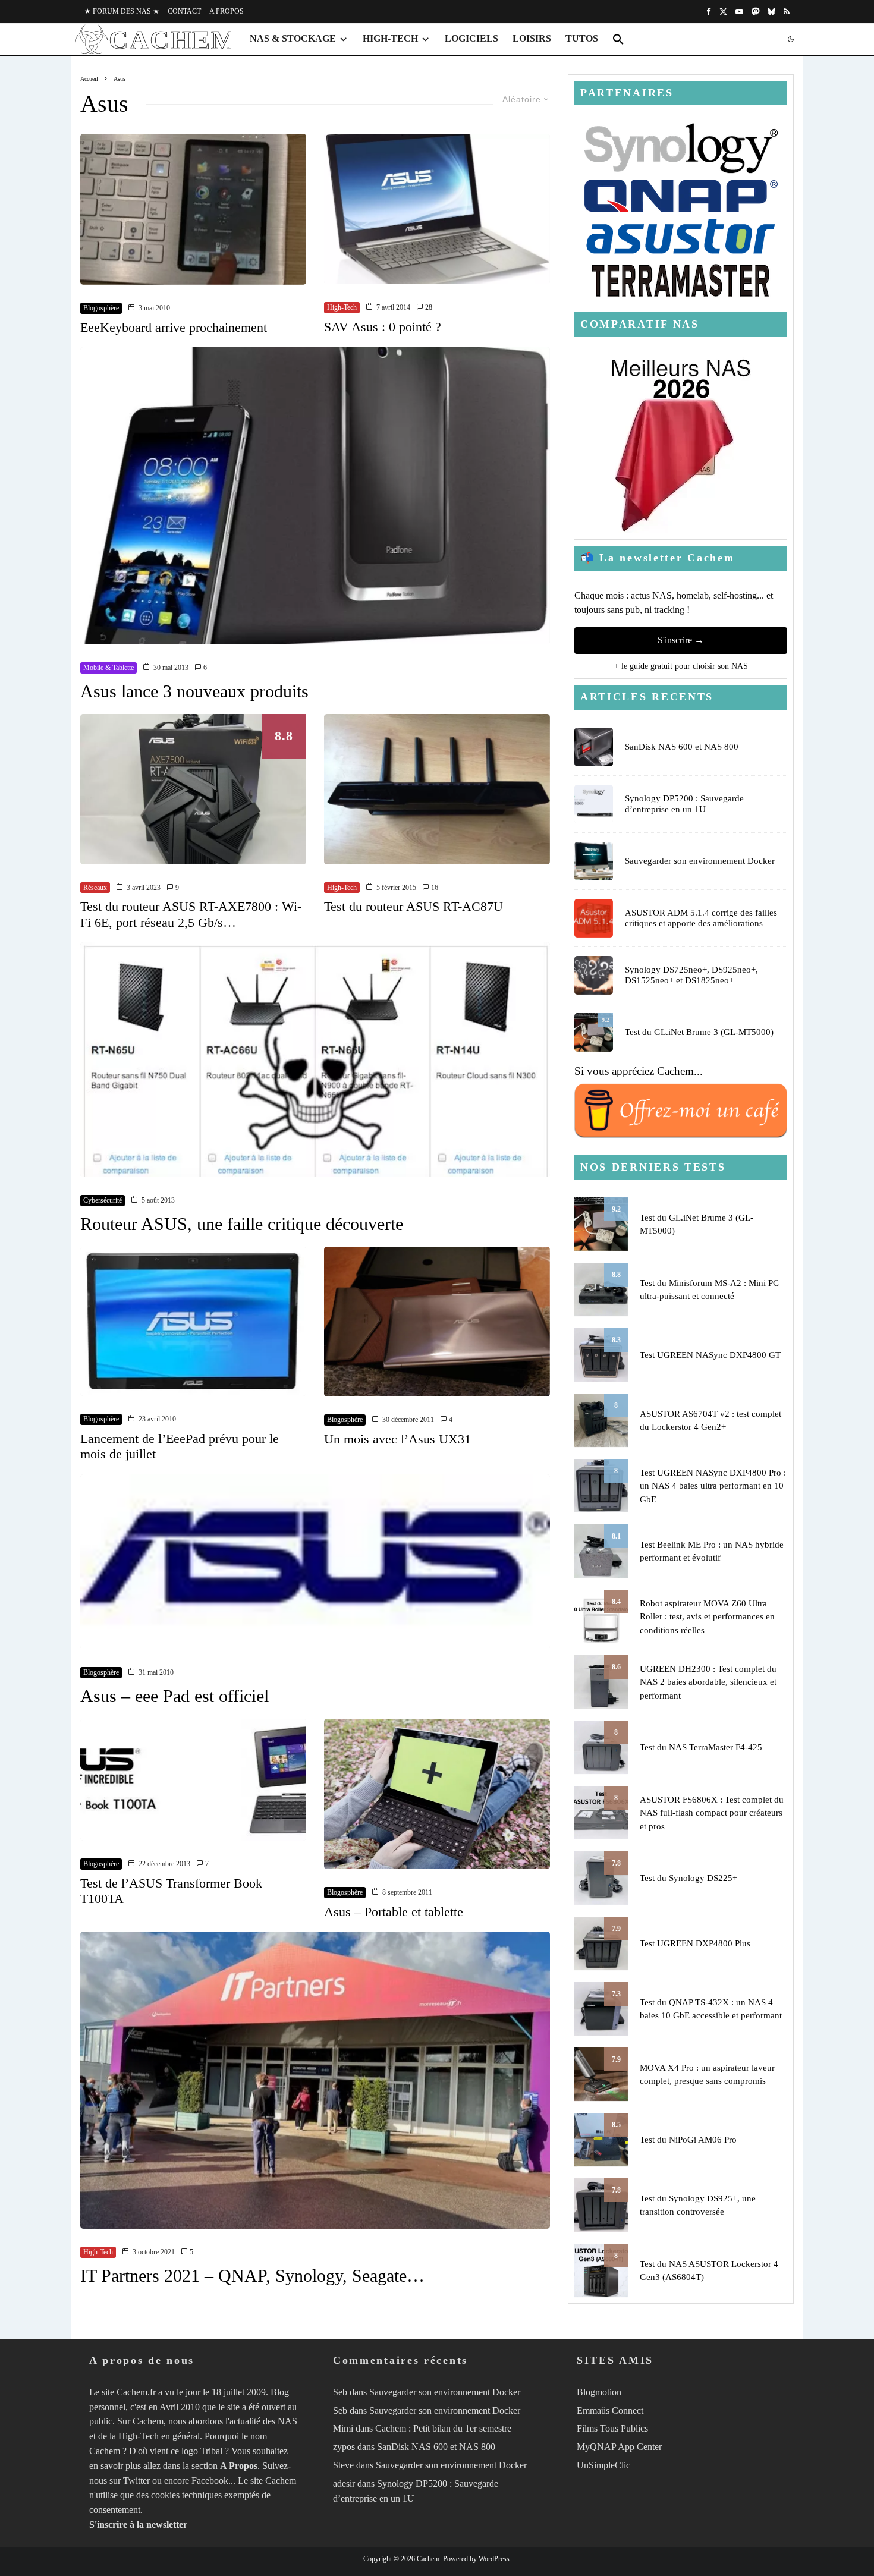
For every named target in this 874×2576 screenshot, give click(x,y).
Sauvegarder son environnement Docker (700, 861)
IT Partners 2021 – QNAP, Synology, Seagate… (252, 2275)
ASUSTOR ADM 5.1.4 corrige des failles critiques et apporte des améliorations (701, 918)
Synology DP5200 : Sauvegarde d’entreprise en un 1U (684, 804)
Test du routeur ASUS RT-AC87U (414, 906)
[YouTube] (739, 12)
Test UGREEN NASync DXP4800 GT (710, 1355)
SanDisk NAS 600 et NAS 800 (682, 747)
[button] (618, 39)
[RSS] (787, 12)
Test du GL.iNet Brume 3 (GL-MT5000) (699, 1032)
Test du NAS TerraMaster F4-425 (701, 1747)
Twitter (136, 2481)
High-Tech (390, 38)
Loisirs (532, 38)
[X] (723, 12)
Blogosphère (101, 308)
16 (434, 888)
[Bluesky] (771, 12)
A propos (227, 11)
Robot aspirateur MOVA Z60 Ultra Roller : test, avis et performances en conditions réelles (707, 1617)
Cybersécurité (103, 1200)
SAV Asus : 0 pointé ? (383, 327)
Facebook (210, 2481)
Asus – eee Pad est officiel (175, 1696)
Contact (184, 11)
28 (428, 307)
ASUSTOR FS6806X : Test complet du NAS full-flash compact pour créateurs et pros (712, 1813)
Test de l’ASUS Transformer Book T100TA (171, 1891)
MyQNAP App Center (619, 2447)
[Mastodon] (755, 12)
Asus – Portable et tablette (394, 1912)
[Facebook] (709, 12)
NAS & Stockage (293, 38)
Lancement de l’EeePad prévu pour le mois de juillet (180, 1446)
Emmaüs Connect (610, 2410)
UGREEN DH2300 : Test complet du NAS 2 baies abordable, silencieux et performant (708, 1682)
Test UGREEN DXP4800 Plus (695, 1943)
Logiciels (471, 38)
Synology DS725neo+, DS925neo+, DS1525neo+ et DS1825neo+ (691, 975)
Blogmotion (599, 2392)
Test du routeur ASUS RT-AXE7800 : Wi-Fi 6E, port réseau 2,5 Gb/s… (191, 914)
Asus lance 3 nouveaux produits (194, 691)
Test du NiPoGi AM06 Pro (688, 2140)
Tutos (582, 38)
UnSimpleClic (603, 2465)
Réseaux (95, 888)
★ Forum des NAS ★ (122, 11)
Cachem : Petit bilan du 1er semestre (443, 2428)
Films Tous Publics (612, 2428)
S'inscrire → (681, 640)
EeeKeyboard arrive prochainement (174, 327)
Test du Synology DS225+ (688, 1878)
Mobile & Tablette (109, 668)
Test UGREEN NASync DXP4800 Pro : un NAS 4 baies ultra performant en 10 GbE (713, 1486)
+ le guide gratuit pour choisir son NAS (681, 666)
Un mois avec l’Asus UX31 (397, 1439)
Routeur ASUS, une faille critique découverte (242, 1224)
